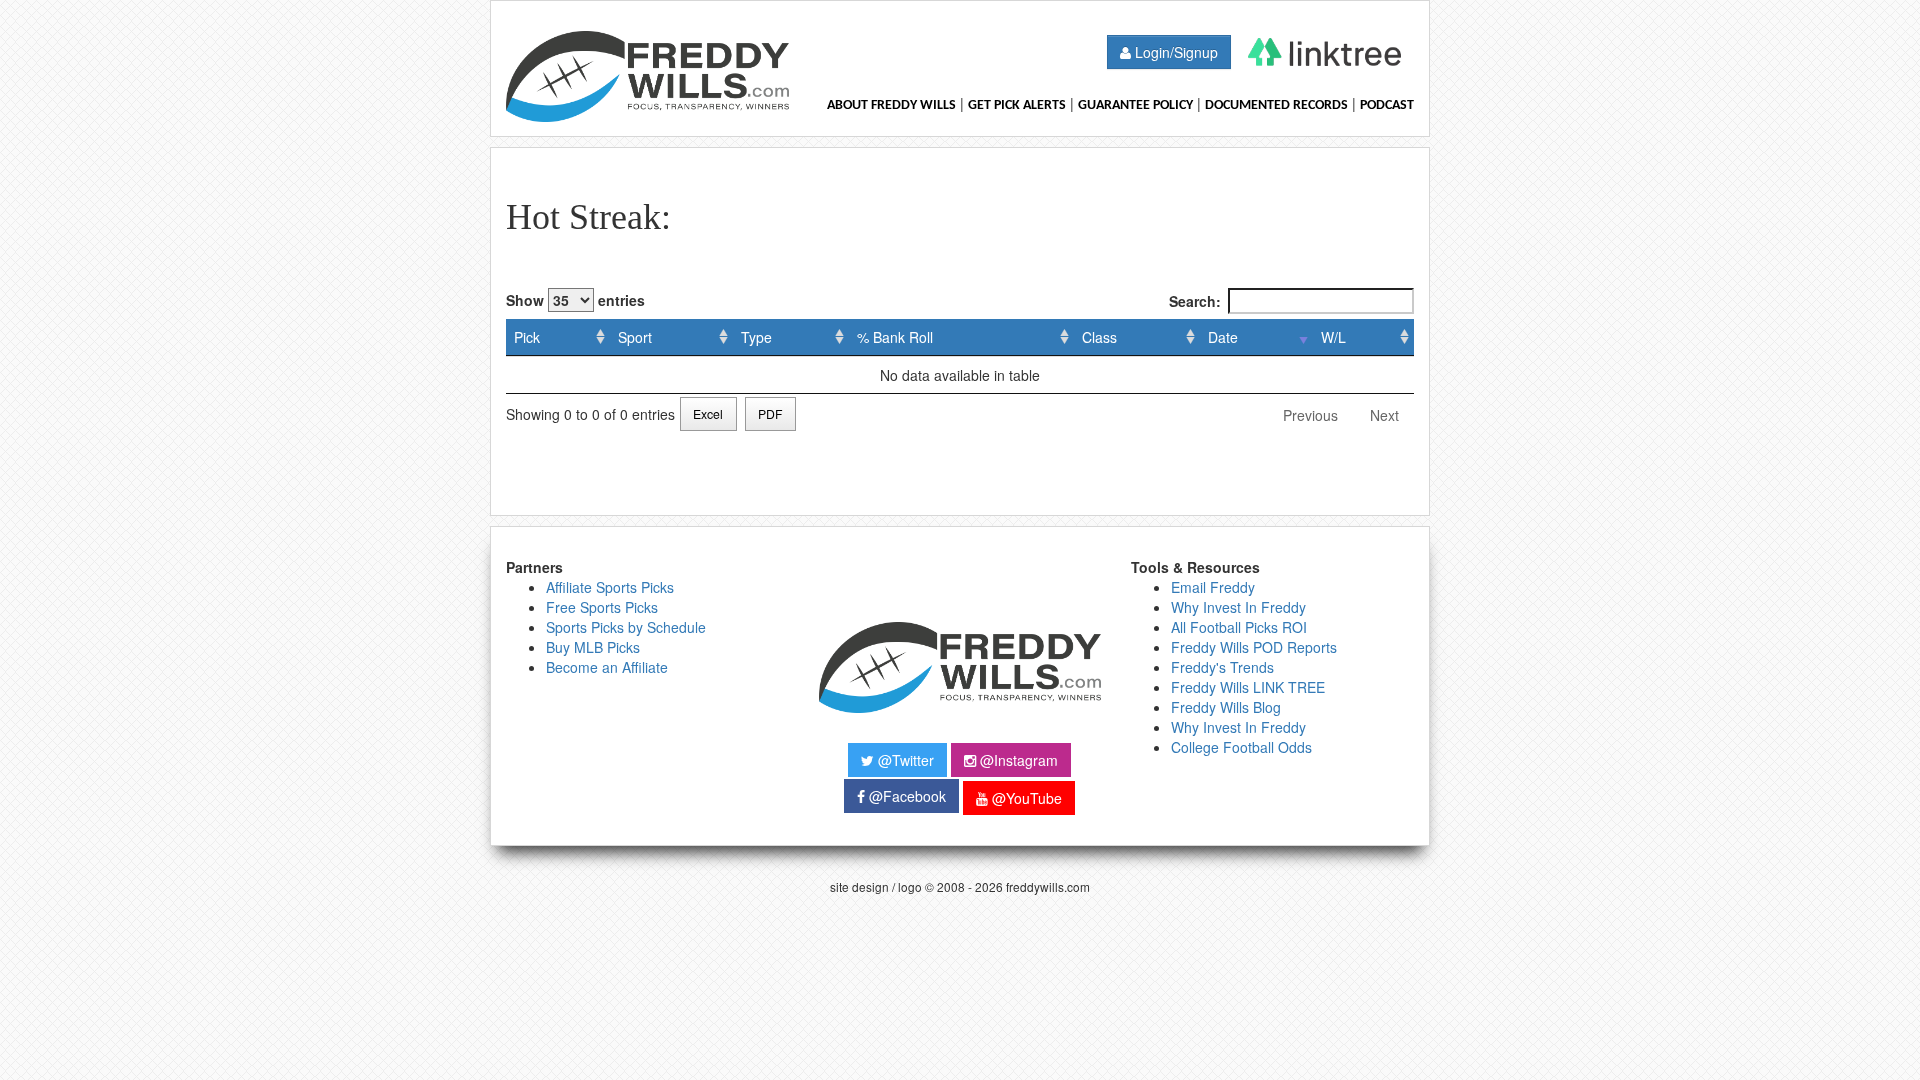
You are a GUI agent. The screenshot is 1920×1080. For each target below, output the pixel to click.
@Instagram (1017, 760)
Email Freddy (1213, 587)
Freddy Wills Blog (1226, 707)
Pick (527, 337)
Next (1384, 415)
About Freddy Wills (891, 105)
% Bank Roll (895, 337)
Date (1223, 337)
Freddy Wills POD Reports (1254, 647)
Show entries (575, 300)
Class (1099, 337)
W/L (1333, 337)
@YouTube (1025, 798)
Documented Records (1276, 105)
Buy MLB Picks (593, 647)
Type (756, 337)
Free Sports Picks (602, 607)
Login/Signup (1174, 52)
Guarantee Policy (1135, 105)
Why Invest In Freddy (1238, 607)
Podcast (1387, 105)
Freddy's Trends (1222, 667)
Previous (1310, 415)
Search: (1195, 301)
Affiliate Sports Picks (610, 587)
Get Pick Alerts (1017, 105)
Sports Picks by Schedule (626, 627)
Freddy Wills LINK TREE (1248, 687)
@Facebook (905, 796)
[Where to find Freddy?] (1324, 52)
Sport (635, 337)
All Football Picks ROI (1239, 627)
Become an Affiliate (607, 667)
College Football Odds (1241, 747)
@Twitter (904, 760)
